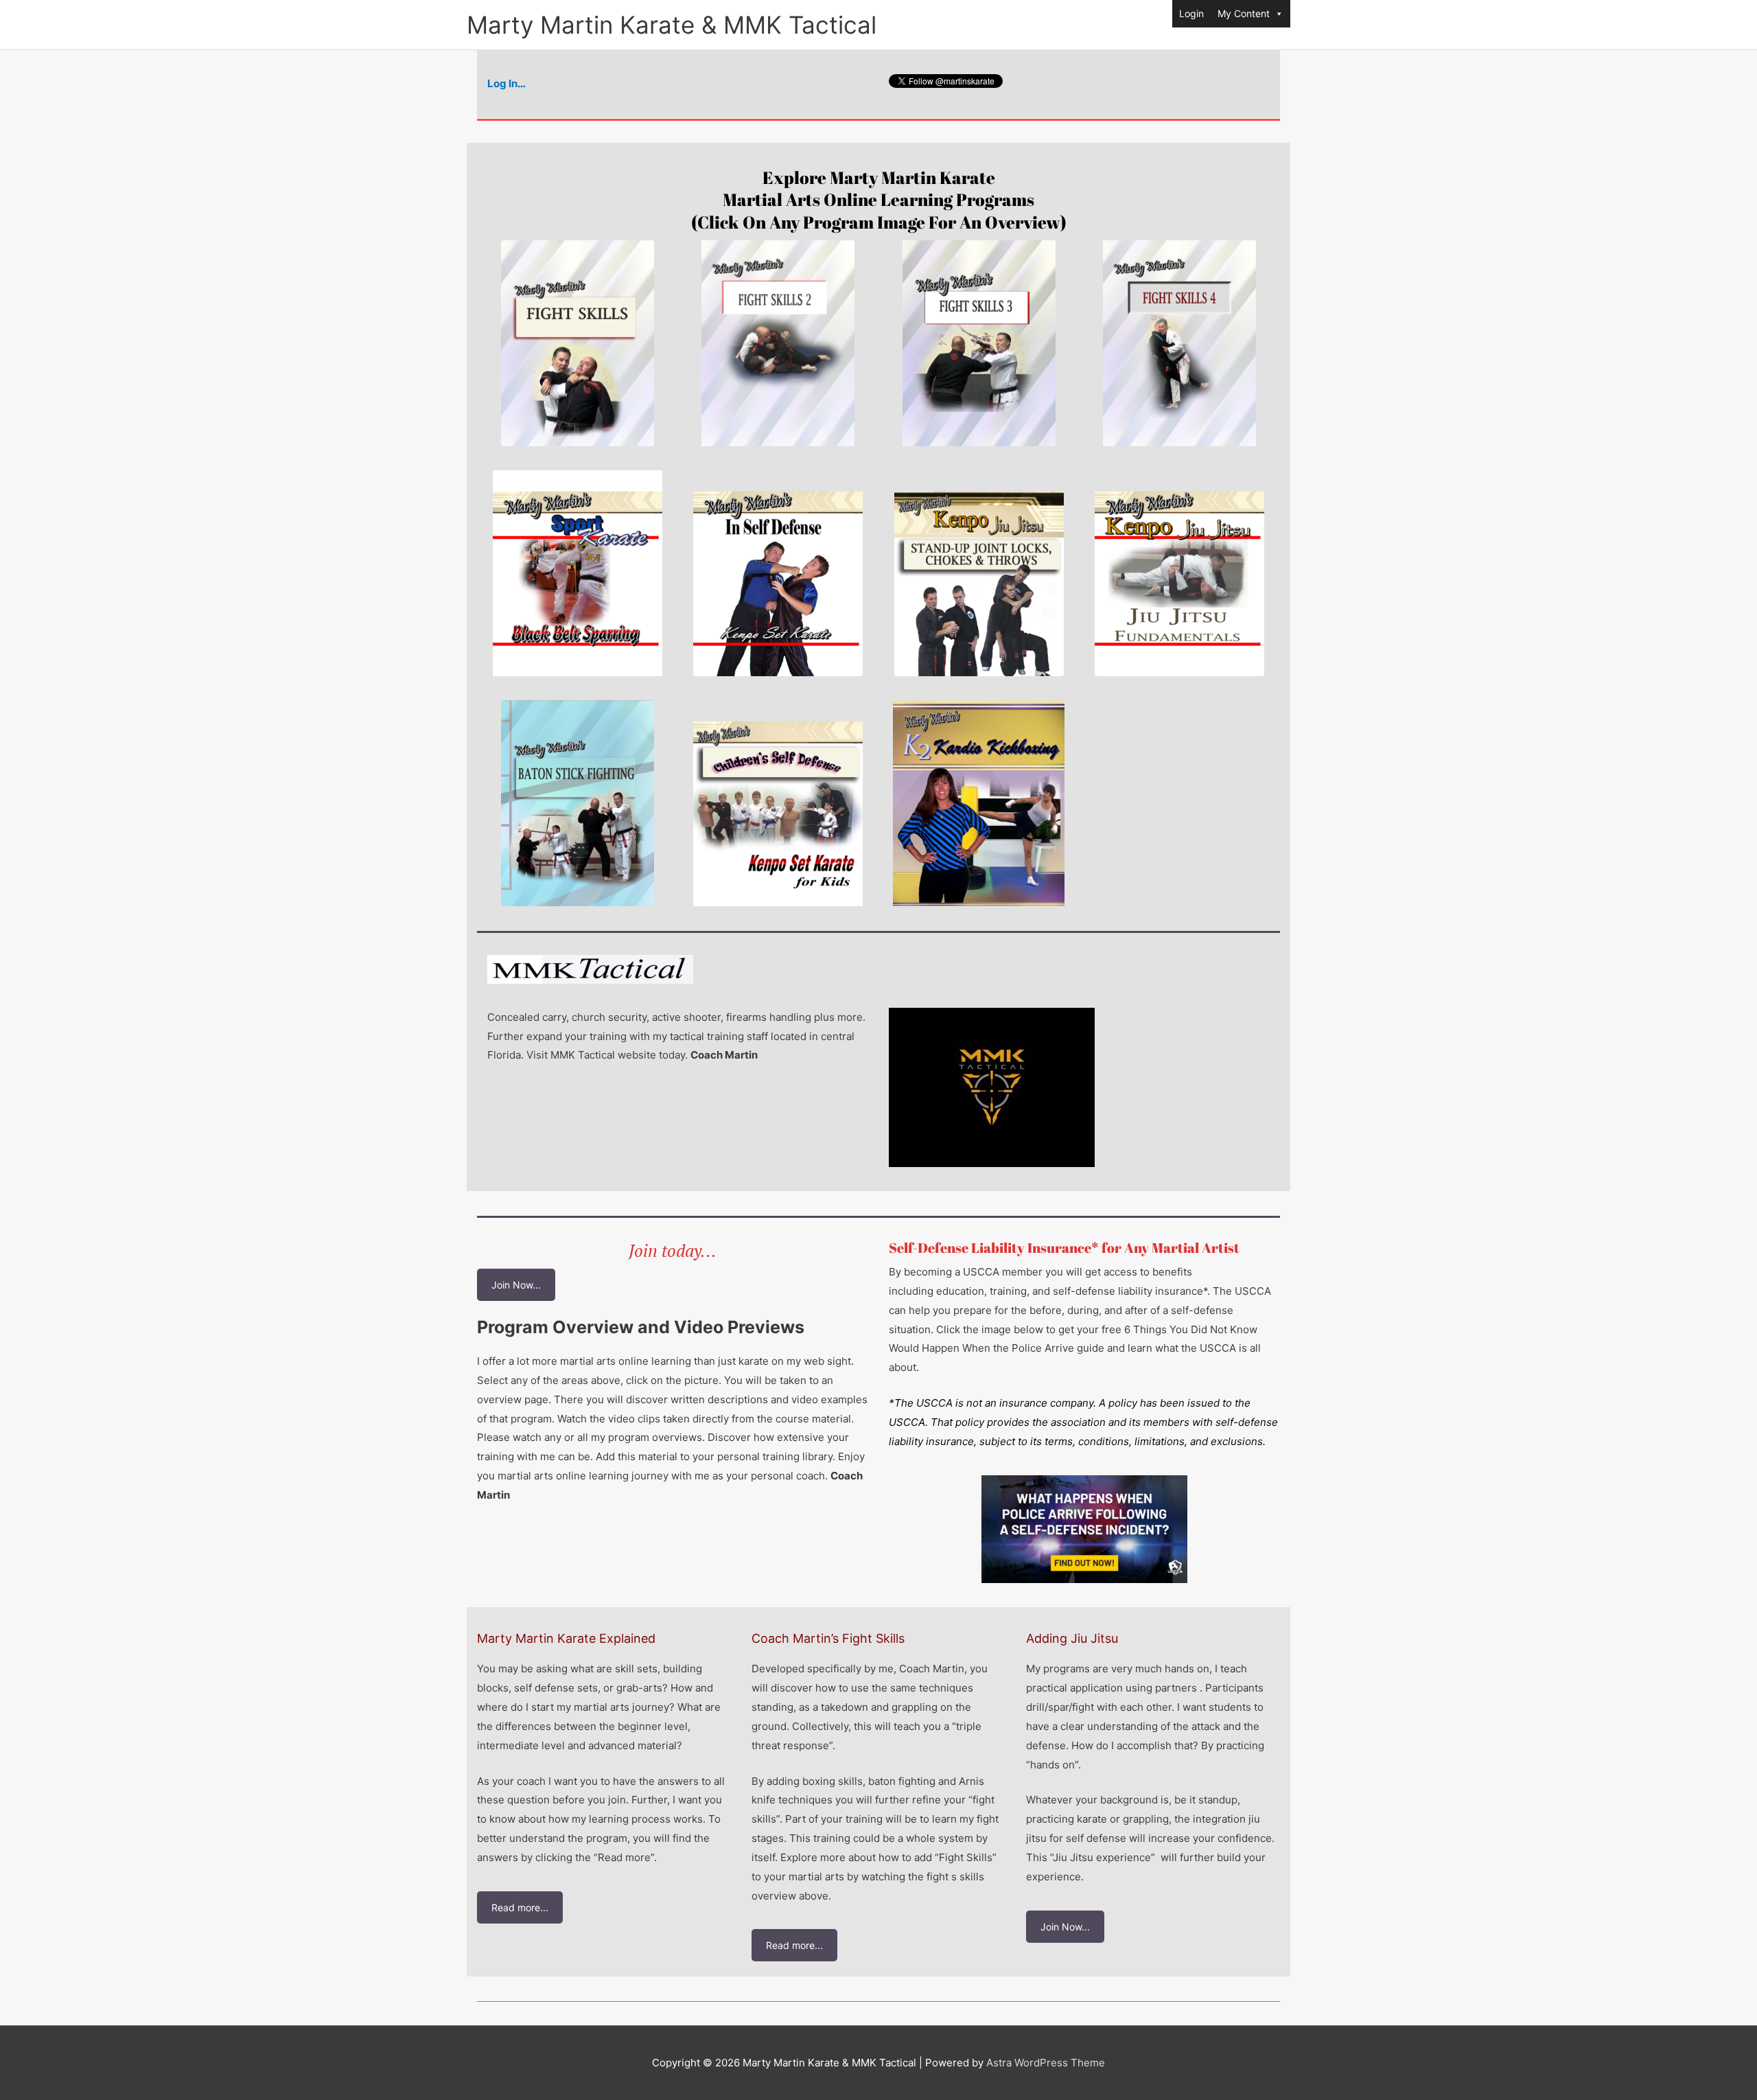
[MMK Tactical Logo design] (992, 1087)
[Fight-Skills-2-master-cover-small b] (778, 343)
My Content (1244, 13)
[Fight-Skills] (578, 343)
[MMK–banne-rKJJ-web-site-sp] (979, 573)
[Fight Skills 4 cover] (1179, 343)
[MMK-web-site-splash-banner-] (1179, 573)
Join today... (673, 1250)
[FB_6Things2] (1084, 1529)
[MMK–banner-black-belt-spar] (578, 573)
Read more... (520, 1907)
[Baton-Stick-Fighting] (578, 803)
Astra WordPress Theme (1046, 2063)
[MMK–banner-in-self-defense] (778, 573)
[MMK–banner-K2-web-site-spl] (979, 803)
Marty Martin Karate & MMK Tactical (672, 25)
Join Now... (516, 1285)
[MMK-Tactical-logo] (590, 969)
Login (1191, 13)
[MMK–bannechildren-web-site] (778, 803)
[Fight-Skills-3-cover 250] (979, 343)
